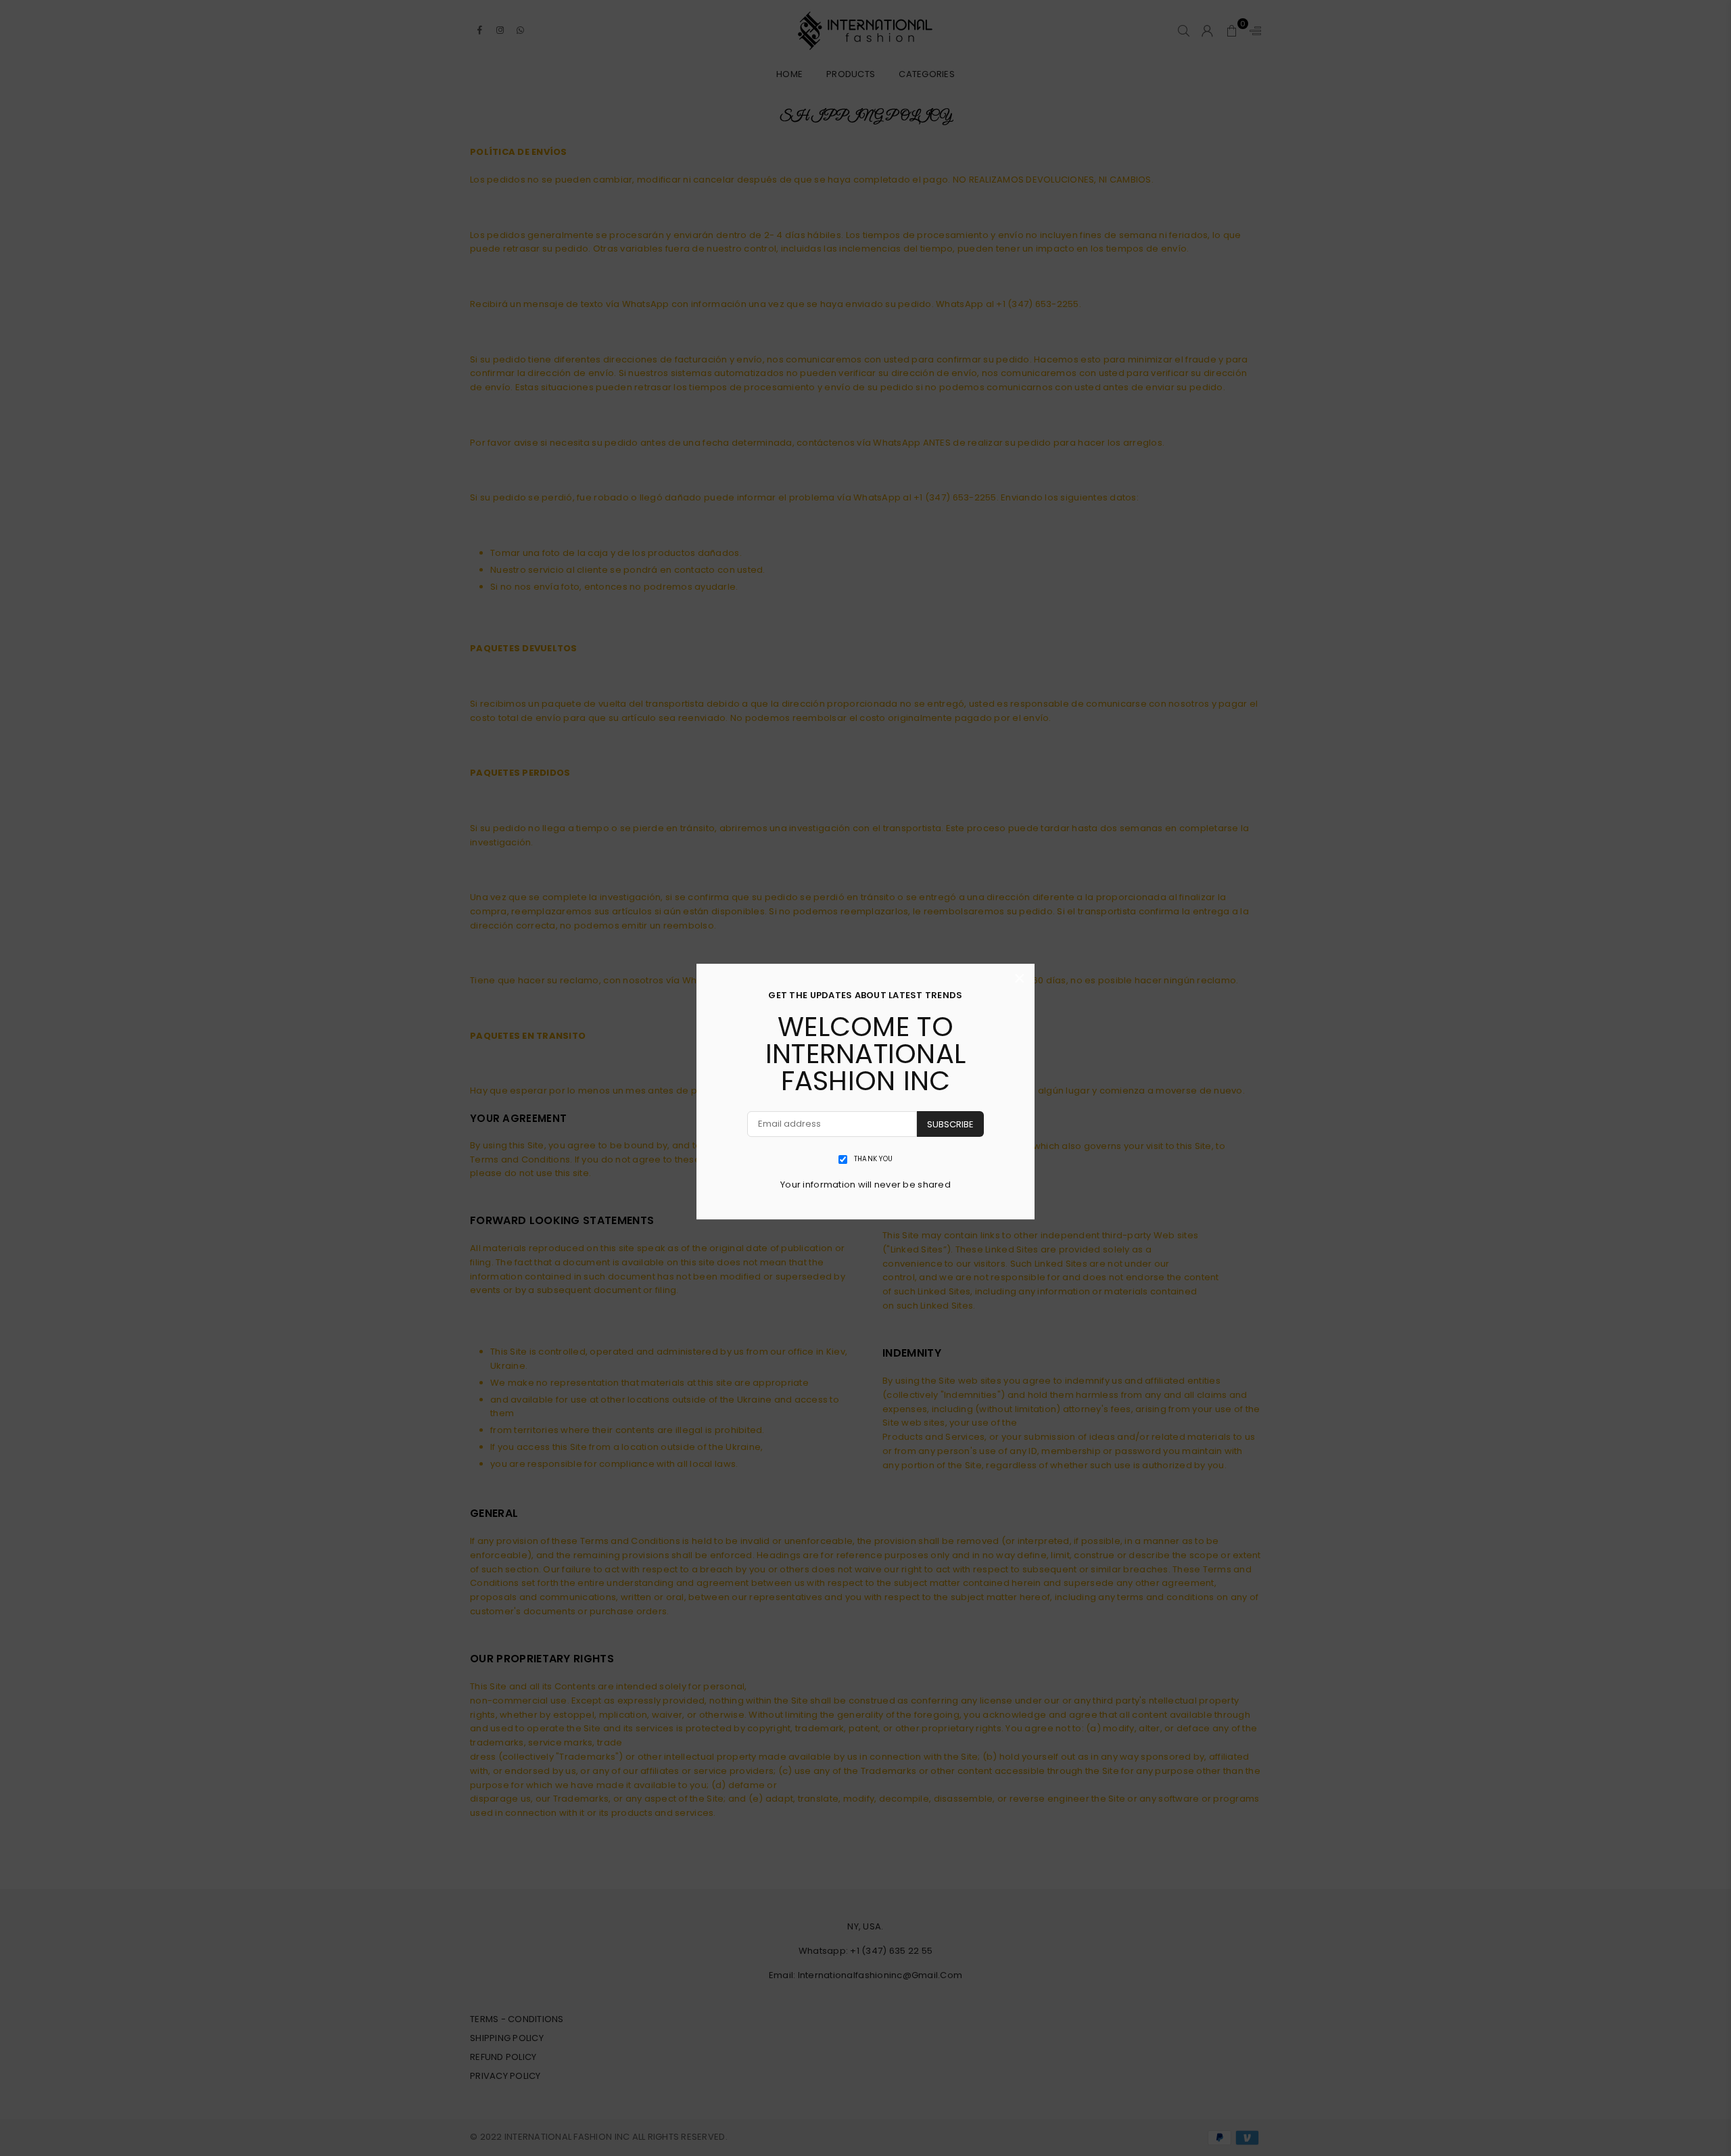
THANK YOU (873, 1159)
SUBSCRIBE (950, 1124)
